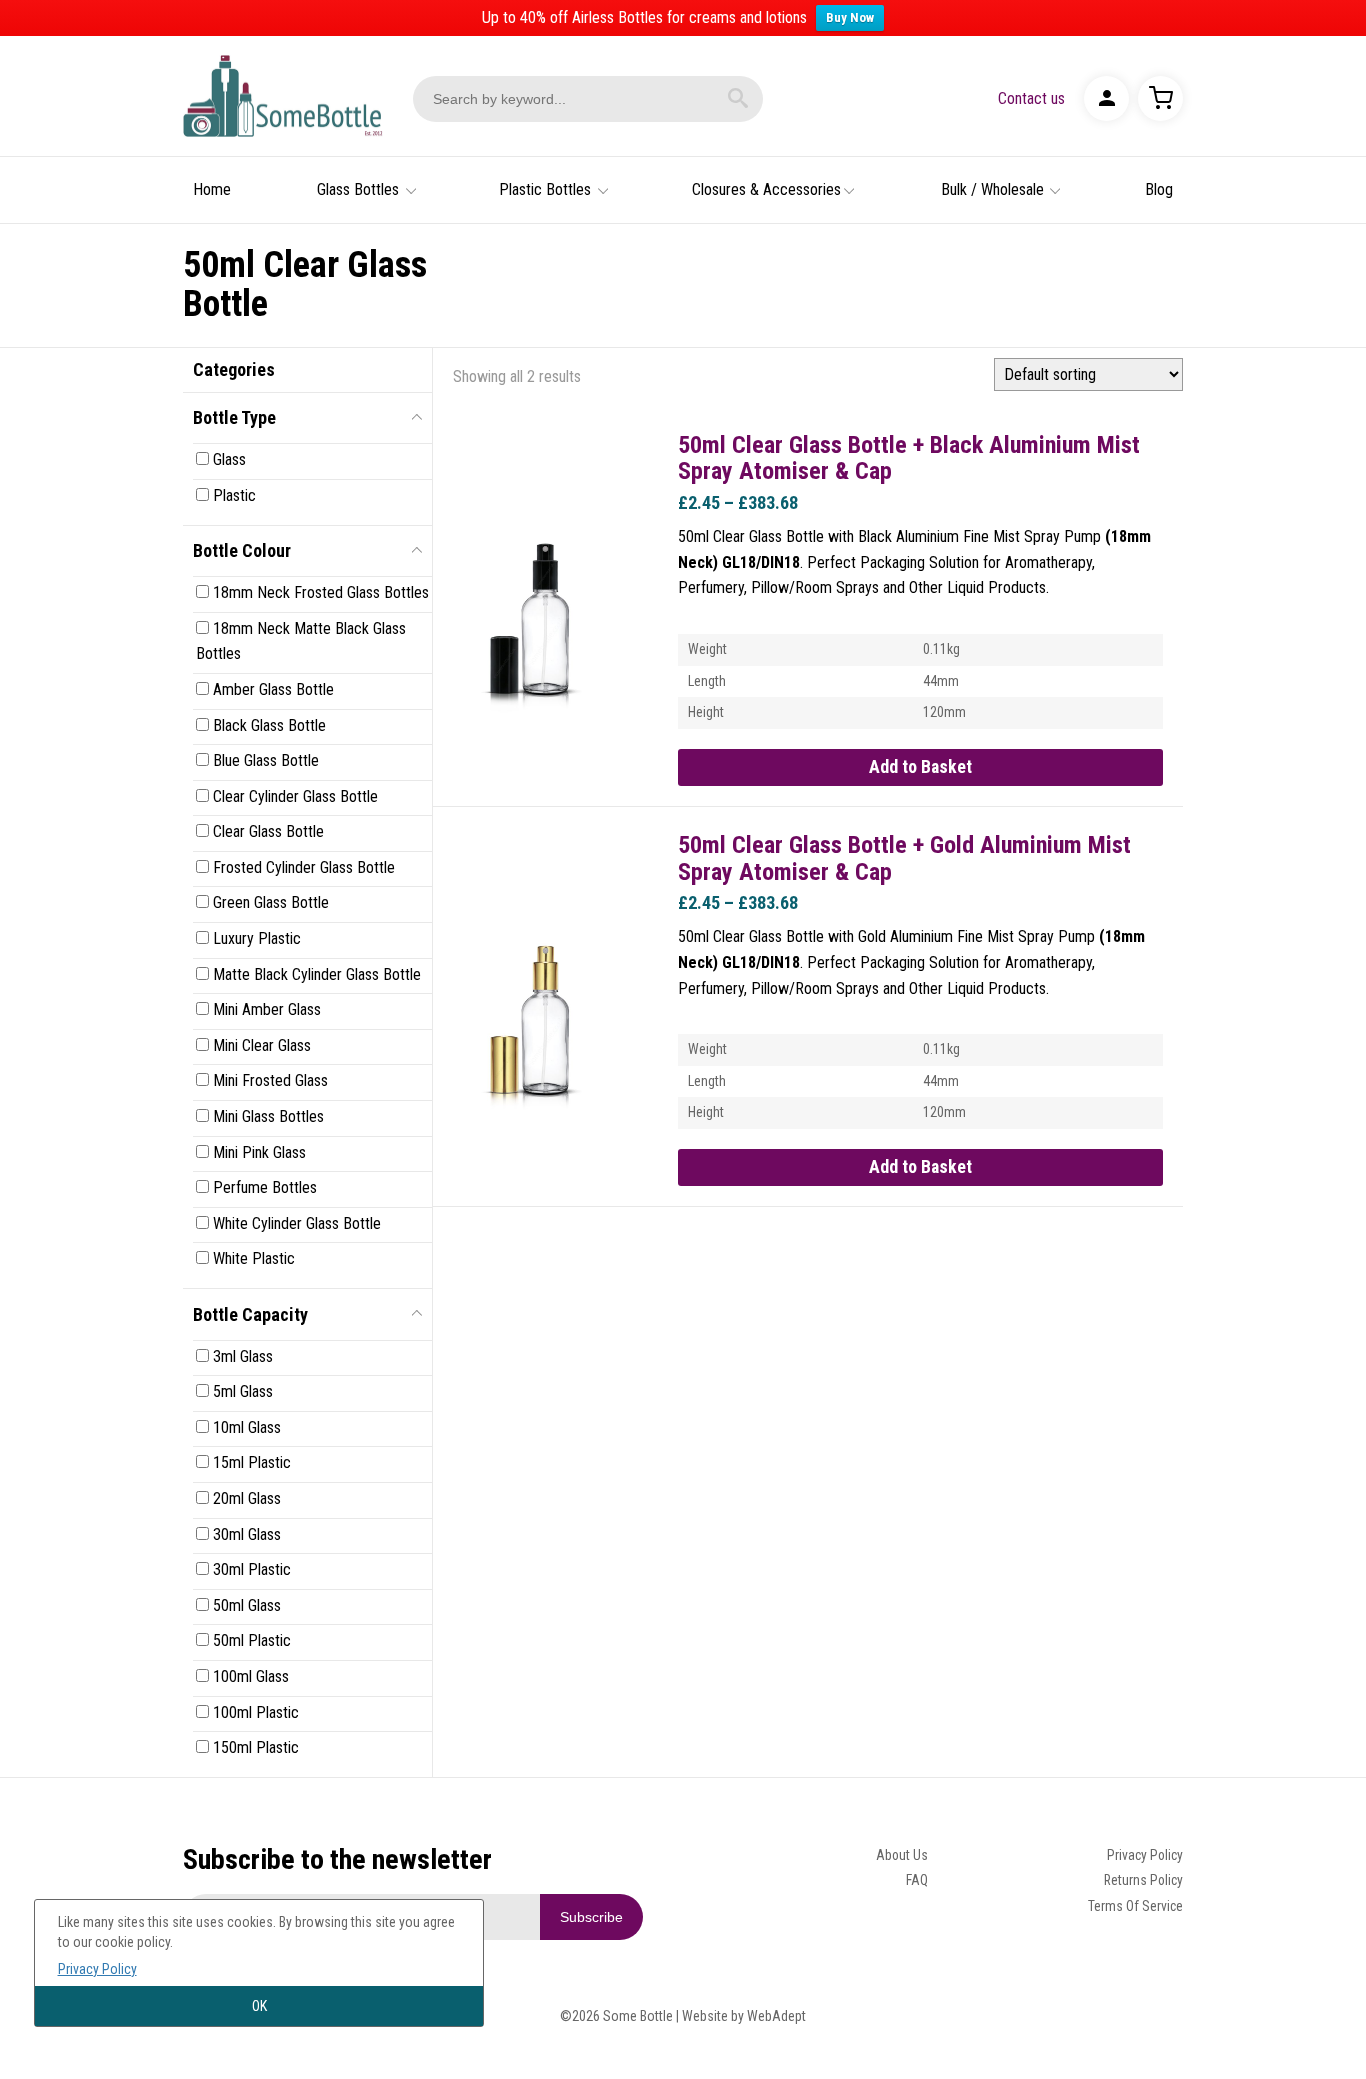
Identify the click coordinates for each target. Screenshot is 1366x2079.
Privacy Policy (1145, 1855)
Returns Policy (1143, 1880)
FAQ (917, 1880)
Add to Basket (920, 767)
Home (212, 189)
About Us (902, 1855)
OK (259, 2006)
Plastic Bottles (545, 189)
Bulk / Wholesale (992, 189)
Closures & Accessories (766, 189)
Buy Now (850, 17)
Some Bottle (283, 96)
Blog (1159, 189)
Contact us (1031, 98)
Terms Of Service (1135, 1906)
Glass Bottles (358, 189)
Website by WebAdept (744, 2016)
